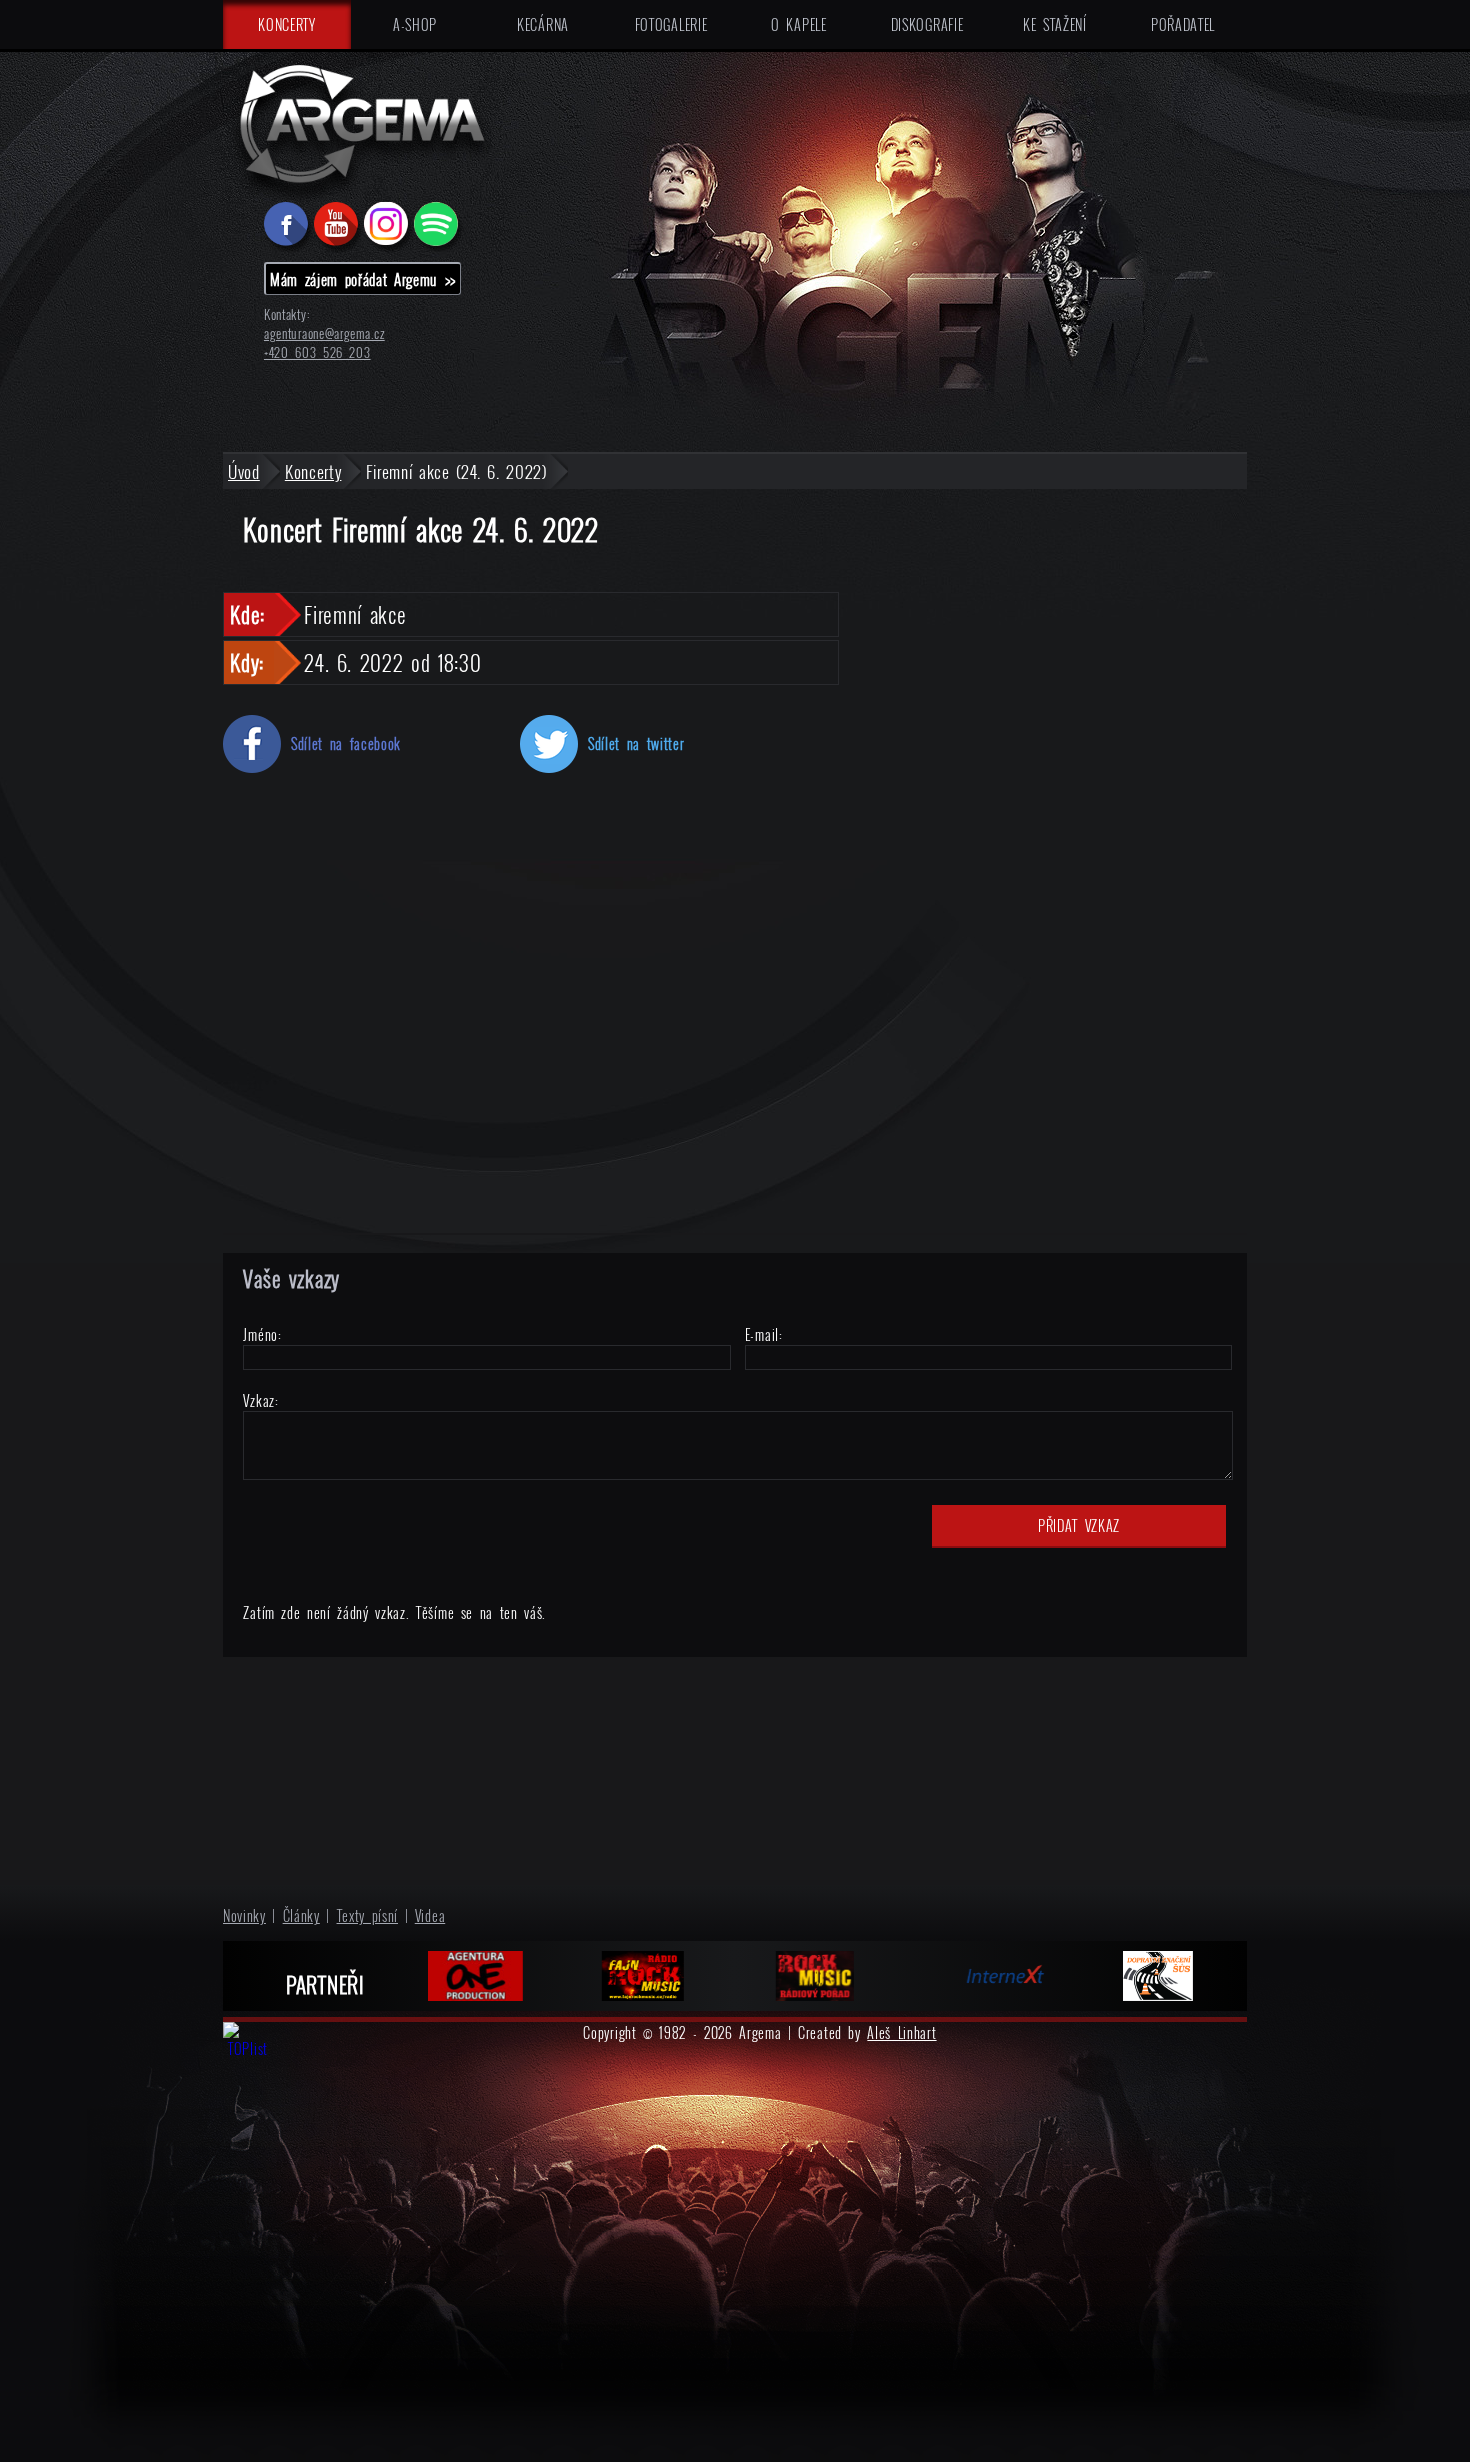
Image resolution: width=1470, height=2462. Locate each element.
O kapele (798, 24)
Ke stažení (1055, 24)
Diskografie (927, 24)
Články (301, 1915)
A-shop (415, 24)
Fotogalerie (671, 24)
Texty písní (368, 1915)
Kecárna (543, 24)
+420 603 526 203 (317, 352)
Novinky (244, 1915)
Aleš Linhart (901, 2032)
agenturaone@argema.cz (324, 333)
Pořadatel (1183, 24)
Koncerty (287, 24)
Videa (430, 1915)
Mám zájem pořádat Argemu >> (363, 279)
